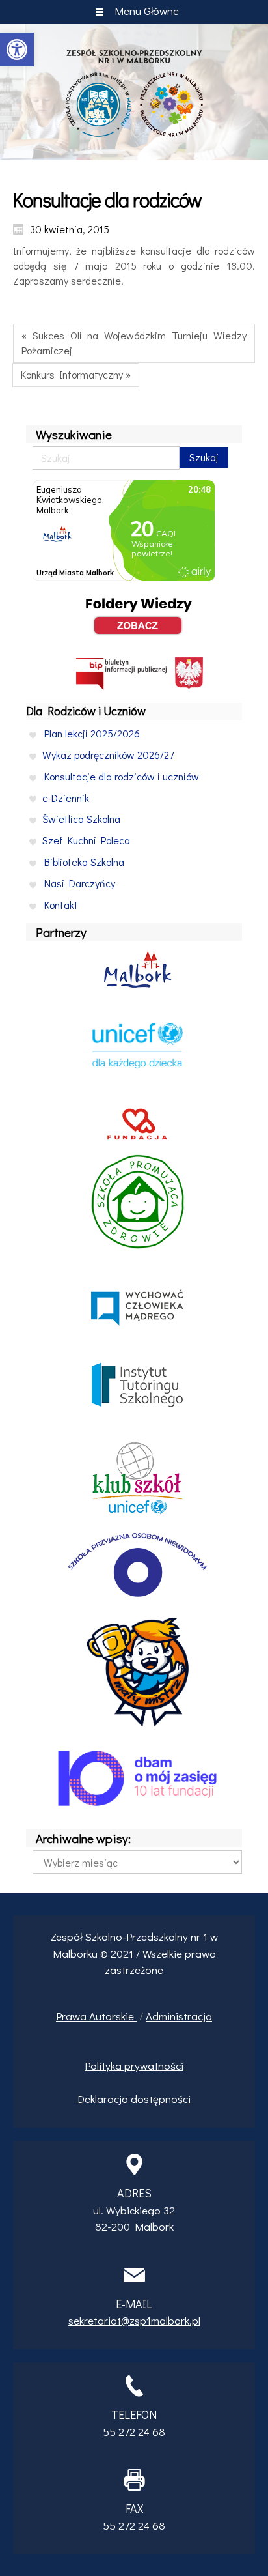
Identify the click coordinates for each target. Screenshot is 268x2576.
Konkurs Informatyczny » (76, 374)
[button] (17, 50)
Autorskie (113, 2016)
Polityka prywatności (134, 2066)
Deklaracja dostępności (134, 2099)
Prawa (73, 2016)
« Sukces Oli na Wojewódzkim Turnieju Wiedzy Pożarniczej (134, 343)
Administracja (179, 2016)
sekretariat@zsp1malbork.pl (134, 2320)
